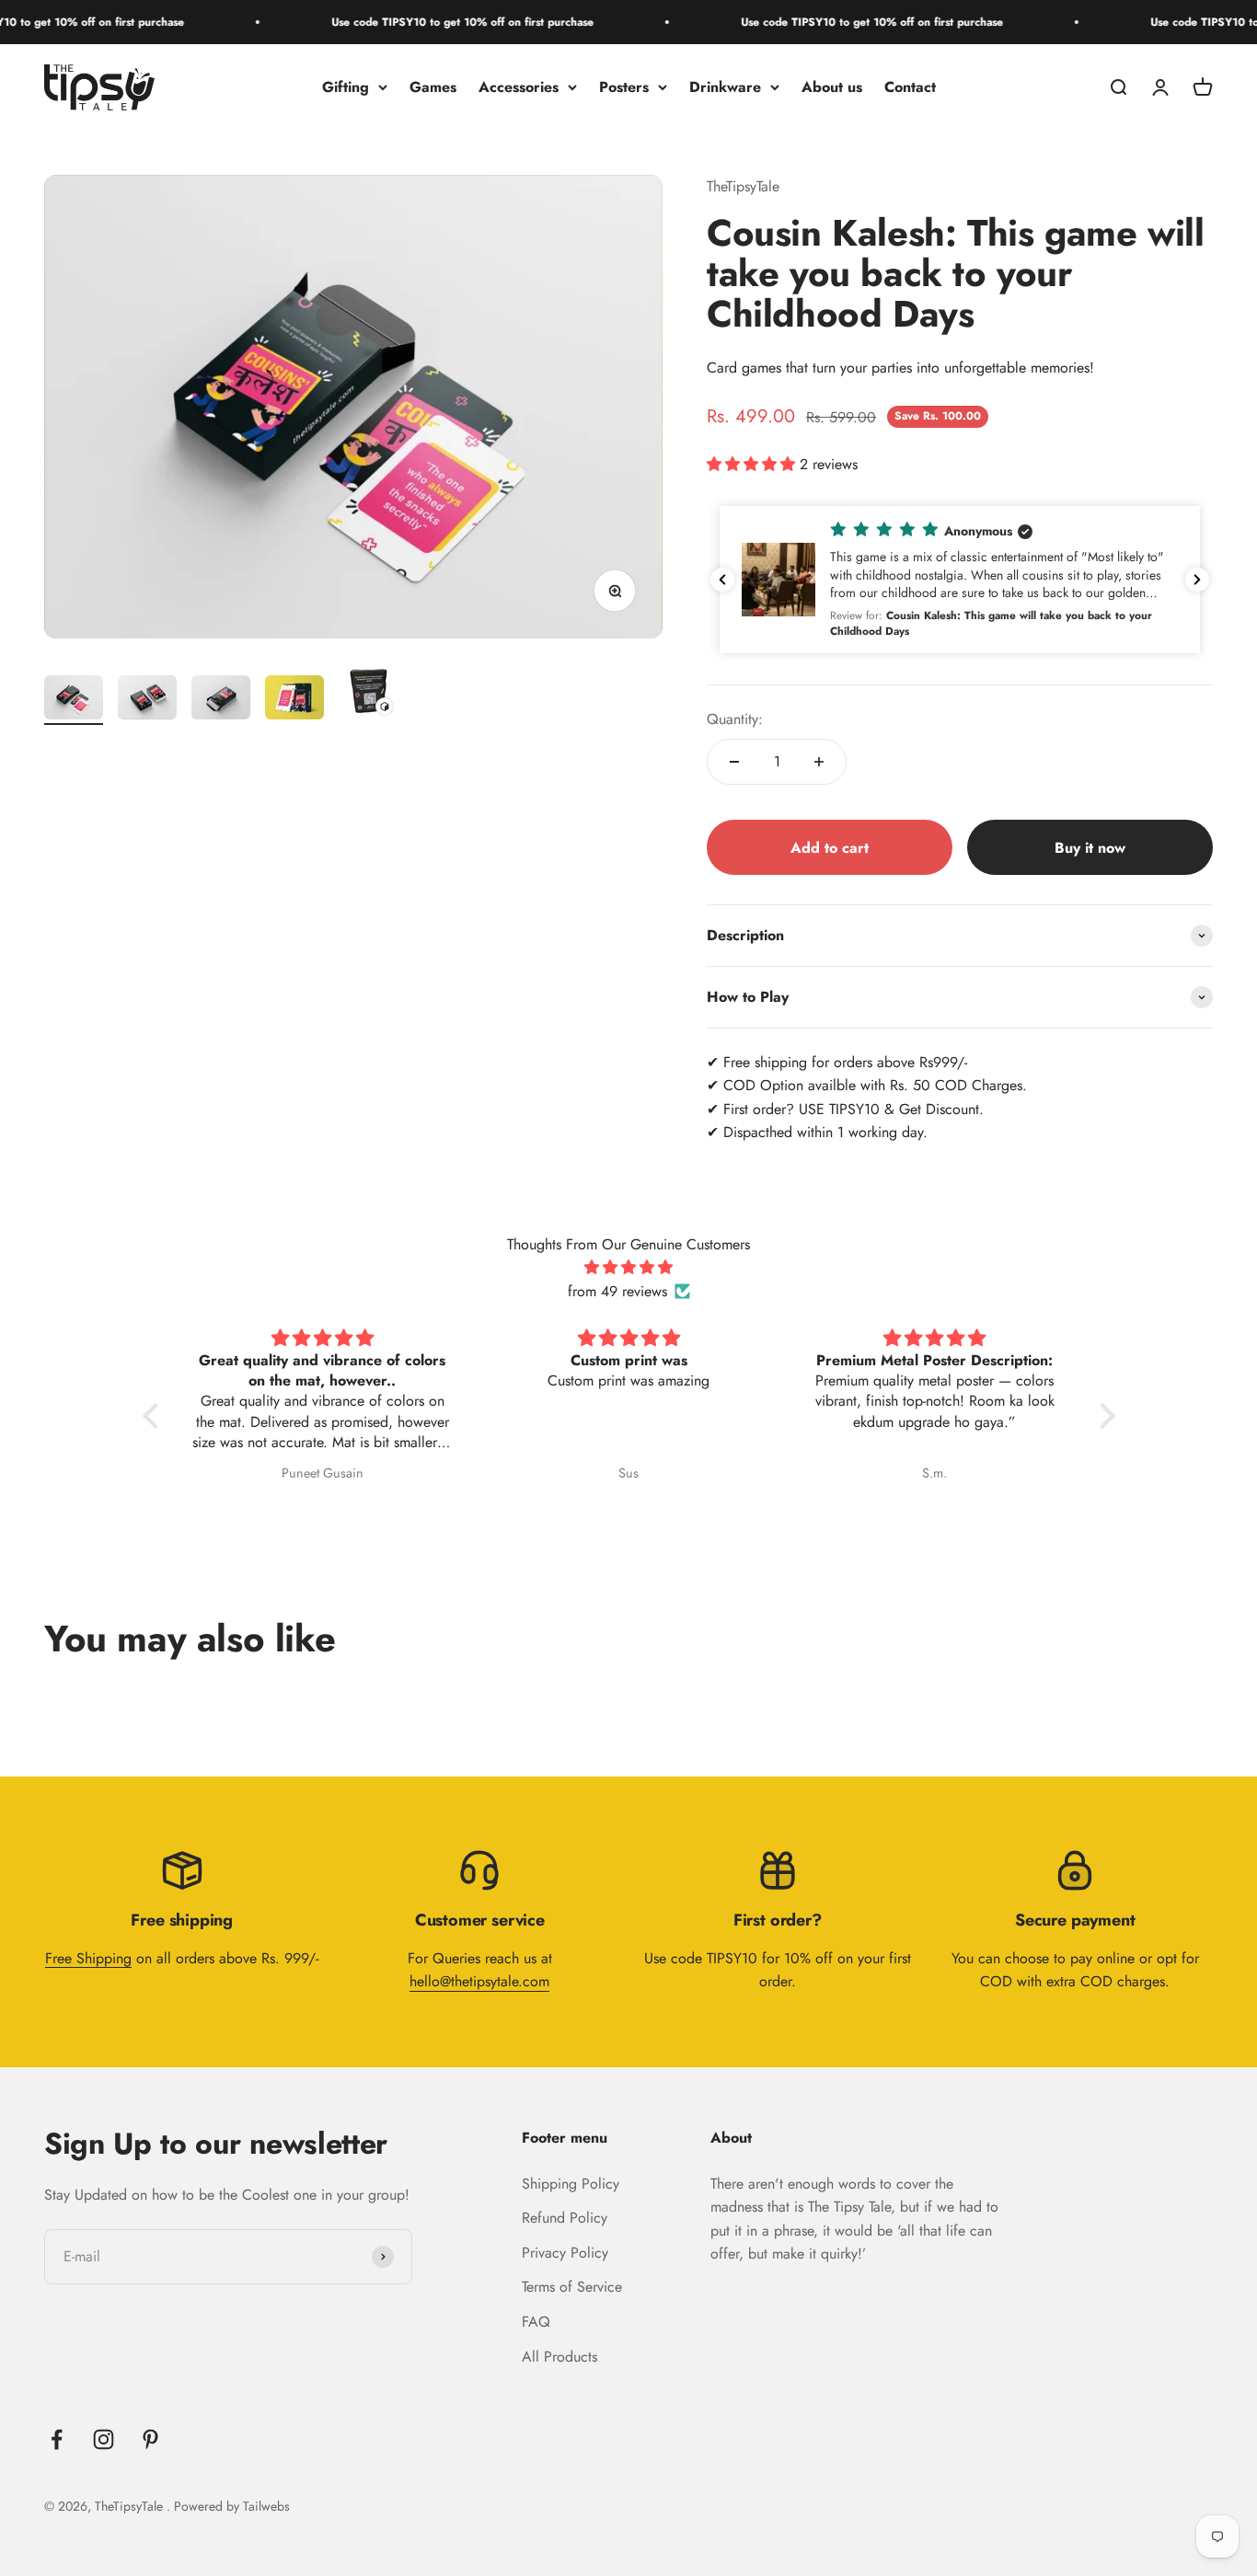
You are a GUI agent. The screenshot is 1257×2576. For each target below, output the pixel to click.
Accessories (519, 87)
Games (433, 87)
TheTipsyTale (743, 186)
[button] (960, 580)
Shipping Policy (571, 2184)
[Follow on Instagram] (104, 2439)
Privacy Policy (565, 2253)
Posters (624, 87)
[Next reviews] (1197, 580)
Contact (910, 87)
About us (832, 87)
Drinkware (725, 87)
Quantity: (735, 719)
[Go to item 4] (294, 700)
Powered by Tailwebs (232, 2506)
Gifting (346, 87)
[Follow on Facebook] (57, 2439)
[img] (629, 1268)
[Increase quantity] (819, 762)
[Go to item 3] (221, 700)
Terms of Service (572, 2287)
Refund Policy (565, 2218)
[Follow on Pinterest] (150, 2439)
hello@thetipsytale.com (479, 1981)
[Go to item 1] (74, 700)
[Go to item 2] (147, 700)
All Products (559, 2357)
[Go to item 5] (368, 693)
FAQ (536, 2322)
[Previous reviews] (722, 580)
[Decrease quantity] (734, 762)
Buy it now (1090, 848)
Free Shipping (88, 1958)
